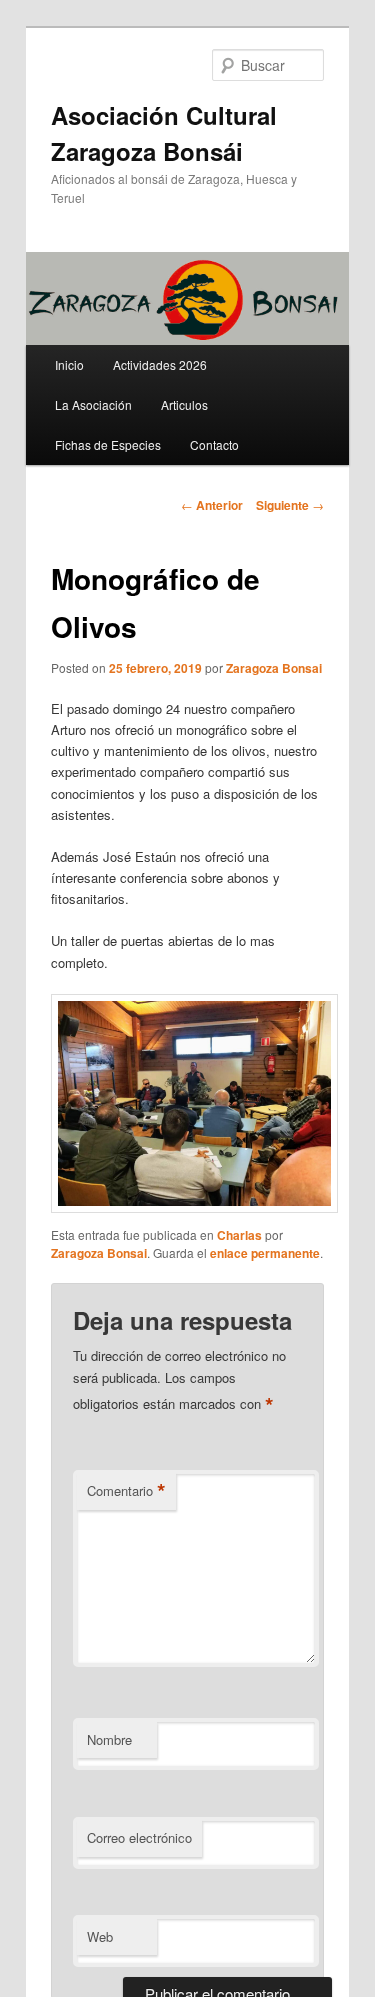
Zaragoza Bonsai (274, 668)
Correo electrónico (139, 1837)
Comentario (126, 1491)
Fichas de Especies (108, 444)
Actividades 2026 (160, 364)
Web (100, 1936)
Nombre (109, 1739)
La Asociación (93, 404)
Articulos (184, 404)
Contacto (214, 444)
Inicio (69, 364)
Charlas (239, 1235)
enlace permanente (265, 1253)
